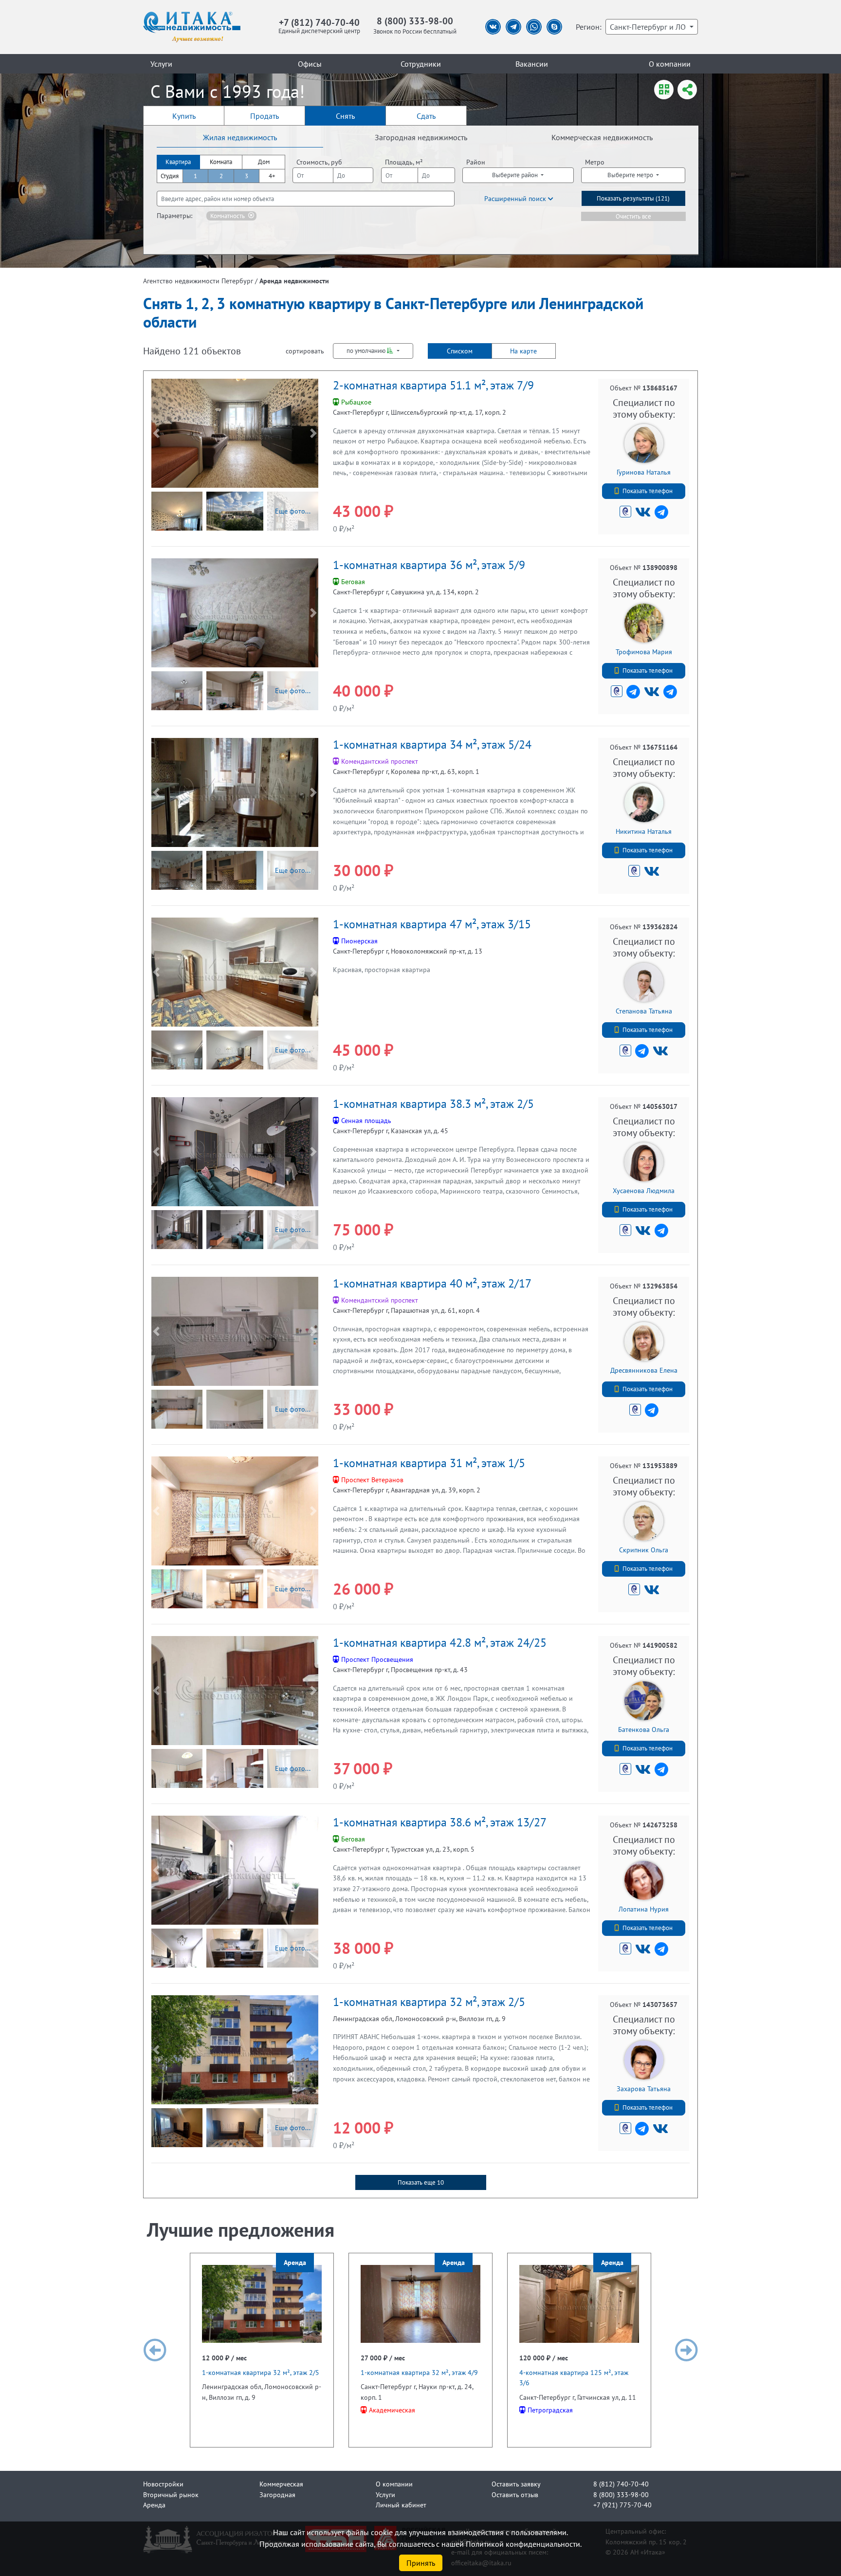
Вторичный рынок (171, 2494)
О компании (670, 64)
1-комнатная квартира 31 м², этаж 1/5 (429, 1463)
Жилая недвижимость (240, 137)
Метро (595, 162)
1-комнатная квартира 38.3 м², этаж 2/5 (433, 1104)
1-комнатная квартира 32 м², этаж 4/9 (419, 2372)
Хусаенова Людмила (644, 1190)
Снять (345, 116)
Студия (170, 176)
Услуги (161, 64)
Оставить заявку (516, 2484)
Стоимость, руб (319, 162)
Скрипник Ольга (644, 1550)
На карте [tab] (523, 351)
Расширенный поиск (516, 198)
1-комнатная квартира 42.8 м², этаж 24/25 (440, 1643)
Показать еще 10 (421, 2182)
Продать (265, 116)
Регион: (589, 27)
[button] (156, 433)
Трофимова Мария (644, 652)
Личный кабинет (401, 2505)
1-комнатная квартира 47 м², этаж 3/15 (432, 924)
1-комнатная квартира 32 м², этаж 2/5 (429, 2002)
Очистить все (633, 216)
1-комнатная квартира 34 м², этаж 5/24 (432, 745)
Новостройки (163, 2484)
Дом (264, 162)
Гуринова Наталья (644, 472)
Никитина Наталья (644, 831)
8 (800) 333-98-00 (415, 21)
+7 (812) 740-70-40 (319, 22)
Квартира (178, 162)
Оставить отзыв (515, 2494)
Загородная (277, 2494)
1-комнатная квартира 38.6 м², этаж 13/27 (440, 1822)
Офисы (310, 64)
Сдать (426, 116)
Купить (184, 116)
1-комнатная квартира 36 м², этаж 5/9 (429, 565)
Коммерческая (281, 2484)
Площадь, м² (404, 162)
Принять (421, 2563)
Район (476, 162)
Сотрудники (421, 64)
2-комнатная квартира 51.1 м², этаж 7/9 (433, 385)
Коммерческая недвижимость (602, 137)
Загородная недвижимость (421, 137)
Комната (221, 162)
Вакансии (532, 64)
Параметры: (174, 215)
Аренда (154, 2505)
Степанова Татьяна (644, 1011)
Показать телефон (648, 491)
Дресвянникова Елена (644, 1370)
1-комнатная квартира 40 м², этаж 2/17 (432, 1283)
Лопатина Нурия (644, 1909)
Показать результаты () (633, 198)
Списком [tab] (460, 351)
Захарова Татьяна (644, 2088)
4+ (272, 176)
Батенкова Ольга (644, 1729)
